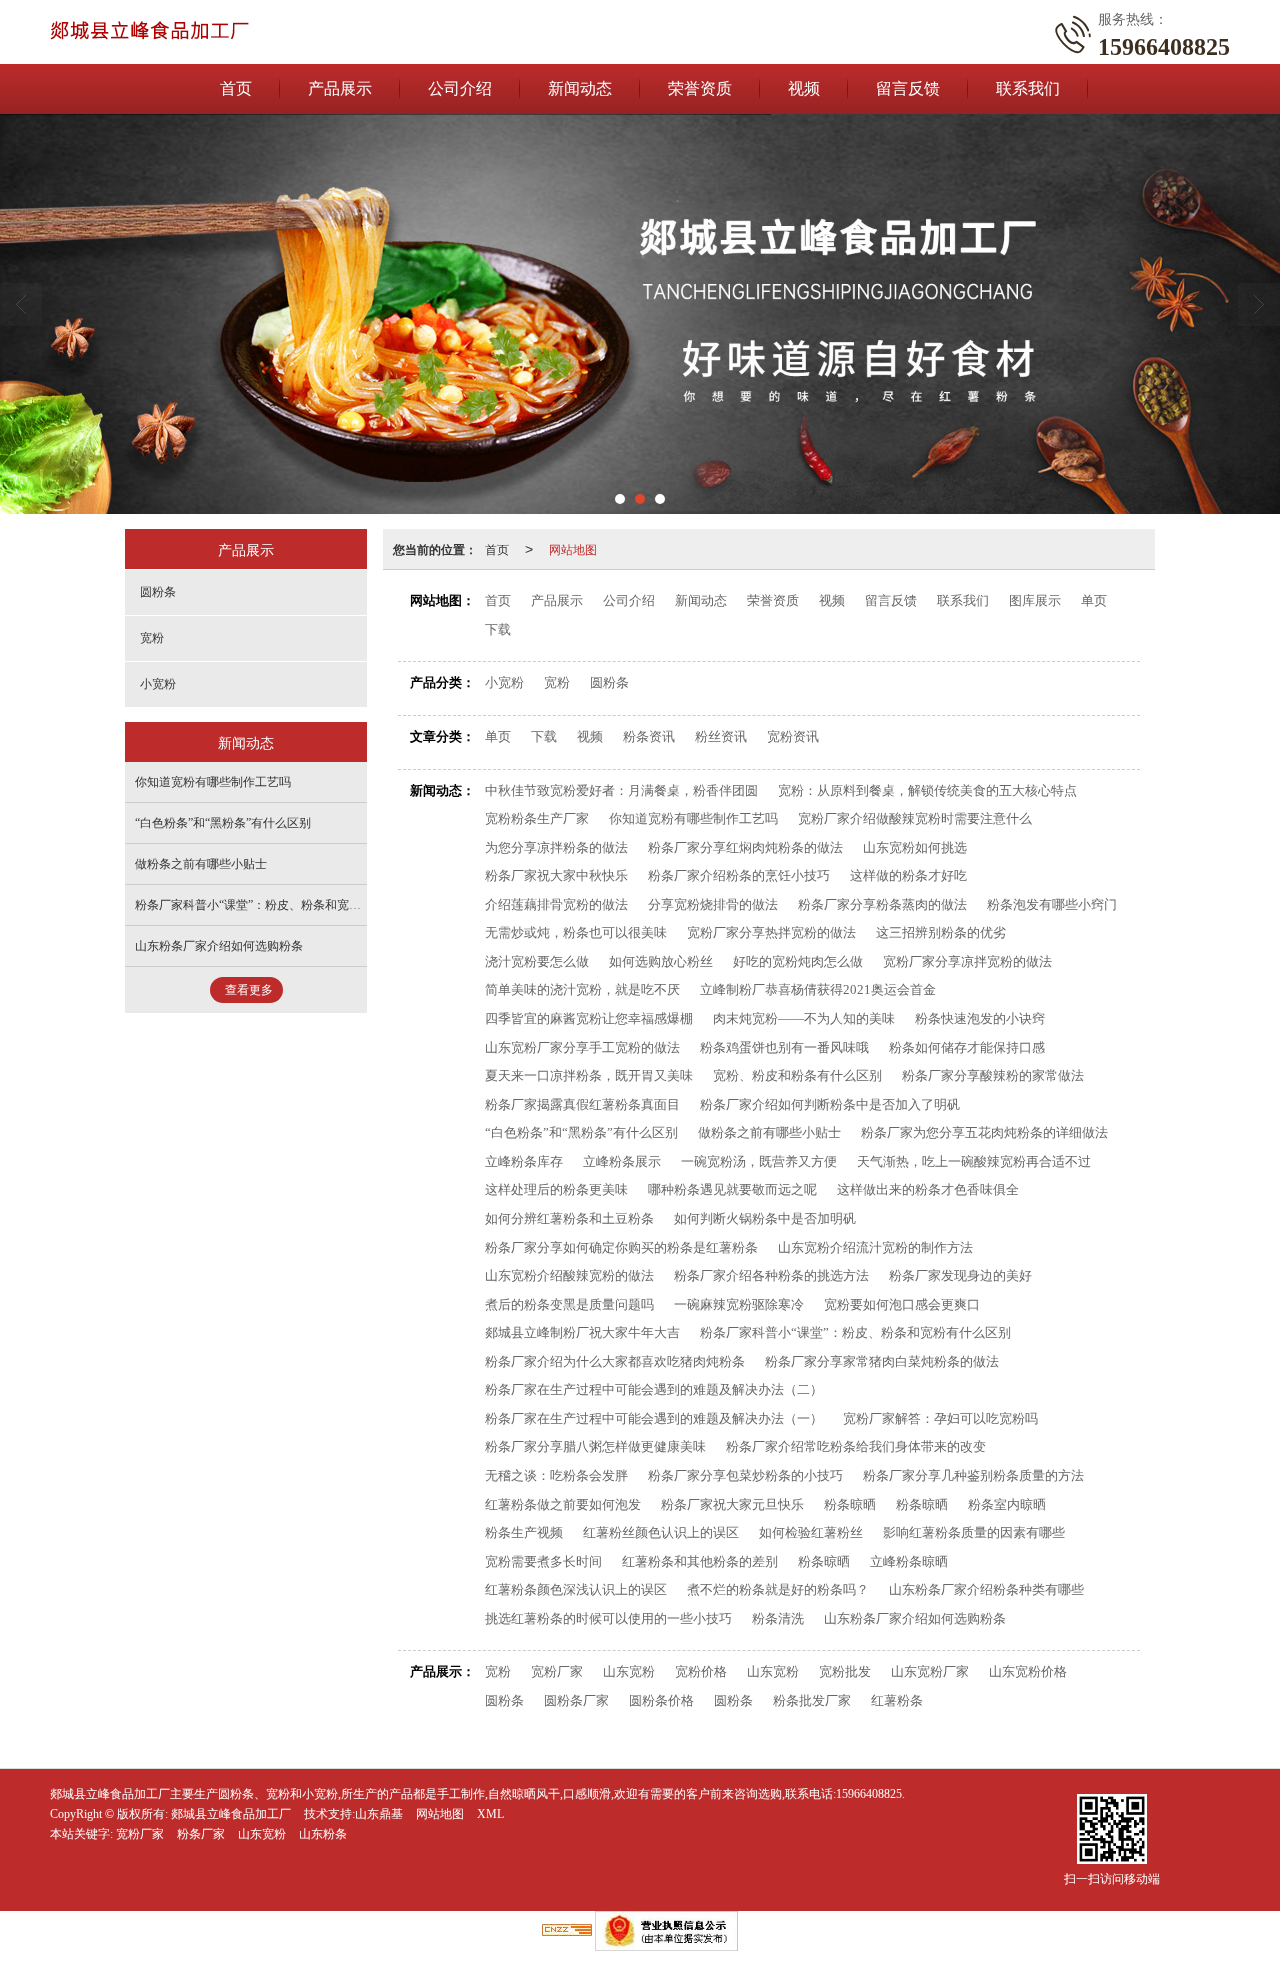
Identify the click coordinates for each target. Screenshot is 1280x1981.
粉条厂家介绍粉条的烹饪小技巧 (739, 875)
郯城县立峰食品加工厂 (231, 1814)
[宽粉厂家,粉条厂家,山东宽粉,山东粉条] (640, 314)
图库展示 (1035, 600)
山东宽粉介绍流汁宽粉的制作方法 (875, 1247)
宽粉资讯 (793, 736)
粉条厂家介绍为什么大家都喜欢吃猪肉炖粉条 (615, 1361)
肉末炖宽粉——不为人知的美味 (804, 1018)
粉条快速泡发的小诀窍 (980, 1018)
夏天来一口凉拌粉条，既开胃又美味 (589, 1075)
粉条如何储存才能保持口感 (967, 1047)
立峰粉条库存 (524, 1161)
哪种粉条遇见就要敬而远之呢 (732, 1189)
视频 (804, 88)
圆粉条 (609, 682)
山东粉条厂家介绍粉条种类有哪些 (986, 1589)
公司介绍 (460, 88)
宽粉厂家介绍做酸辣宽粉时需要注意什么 (915, 818)
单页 (1094, 600)
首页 (236, 88)
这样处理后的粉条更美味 (556, 1189)
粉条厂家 (201, 1834)
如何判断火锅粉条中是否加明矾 (765, 1218)
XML (490, 1814)
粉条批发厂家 (812, 1700)
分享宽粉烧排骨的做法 (713, 904)
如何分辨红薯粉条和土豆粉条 (569, 1218)
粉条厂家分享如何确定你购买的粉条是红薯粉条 (621, 1247)
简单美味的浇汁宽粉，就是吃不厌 (582, 989)
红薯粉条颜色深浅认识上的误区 (576, 1589)
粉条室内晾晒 (1007, 1504)
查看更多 (249, 990)
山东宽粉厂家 (930, 1671)
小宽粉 (504, 682)
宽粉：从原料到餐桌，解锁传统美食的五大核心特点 (927, 790)
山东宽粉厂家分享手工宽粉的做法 (582, 1047)
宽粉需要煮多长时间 (543, 1561)
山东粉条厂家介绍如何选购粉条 (915, 1618)
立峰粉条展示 (622, 1161)
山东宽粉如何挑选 (915, 847)
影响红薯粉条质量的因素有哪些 (974, 1532)
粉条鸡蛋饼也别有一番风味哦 (784, 1047)
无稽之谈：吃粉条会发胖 (556, 1475)
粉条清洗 (778, 1618)
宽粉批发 (845, 1671)
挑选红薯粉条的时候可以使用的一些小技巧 (608, 1618)
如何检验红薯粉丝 (811, 1532)
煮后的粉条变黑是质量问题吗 (569, 1304)
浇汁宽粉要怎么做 (537, 961)
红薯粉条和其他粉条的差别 (700, 1561)
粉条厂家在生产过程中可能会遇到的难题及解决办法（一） (654, 1418)
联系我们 (1028, 88)
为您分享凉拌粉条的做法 (556, 847)
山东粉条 (323, 1834)
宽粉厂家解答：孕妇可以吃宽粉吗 (940, 1418)
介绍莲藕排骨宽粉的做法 (556, 904)
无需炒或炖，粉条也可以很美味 (576, 932)
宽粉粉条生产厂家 (537, 818)
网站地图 (573, 548)
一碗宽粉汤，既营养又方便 (759, 1161)
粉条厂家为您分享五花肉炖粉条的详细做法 (984, 1132)
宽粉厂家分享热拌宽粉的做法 (771, 932)
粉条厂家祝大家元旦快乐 (732, 1504)
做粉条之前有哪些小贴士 (769, 1132)
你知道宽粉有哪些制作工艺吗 (693, 818)
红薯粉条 (897, 1700)
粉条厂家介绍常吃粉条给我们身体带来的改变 (856, 1446)
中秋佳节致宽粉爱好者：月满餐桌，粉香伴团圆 (621, 790)
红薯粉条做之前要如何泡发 (563, 1504)
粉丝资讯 (721, 736)
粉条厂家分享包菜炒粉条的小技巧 (745, 1475)
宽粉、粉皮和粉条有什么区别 (797, 1075)
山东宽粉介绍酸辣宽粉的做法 (569, 1275)
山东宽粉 (629, 1671)
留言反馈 (908, 88)
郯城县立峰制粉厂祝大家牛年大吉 (582, 1332)
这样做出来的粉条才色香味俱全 (928, 1189)
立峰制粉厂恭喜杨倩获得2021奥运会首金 (818, 989)
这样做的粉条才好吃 (908, 875)
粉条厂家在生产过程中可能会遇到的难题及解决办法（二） (654, 1389)
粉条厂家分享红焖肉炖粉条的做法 (745, 847)
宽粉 (557, 682)
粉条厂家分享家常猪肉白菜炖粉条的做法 (882, 1361)
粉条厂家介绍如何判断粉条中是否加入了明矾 (830, 1104)
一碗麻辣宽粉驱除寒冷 (739, 1304)
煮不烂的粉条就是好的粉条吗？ (778, 1589)
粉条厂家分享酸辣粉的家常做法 (993, 1075)
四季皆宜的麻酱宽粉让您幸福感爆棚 (589, 1018)
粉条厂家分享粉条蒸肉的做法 (882, 904)
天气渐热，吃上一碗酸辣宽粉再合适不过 (974, 1161)
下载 (498, 629)
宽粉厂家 (557, 1671)
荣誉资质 (700, 88)
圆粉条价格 (661, 1700)
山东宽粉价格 (1028, 1671)
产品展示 (340, 88)
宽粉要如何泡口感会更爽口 (902, 1304)
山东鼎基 (379, 1814)
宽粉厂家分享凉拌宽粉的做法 (967, 961)
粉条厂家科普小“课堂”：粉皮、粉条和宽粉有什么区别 (855, 1332)
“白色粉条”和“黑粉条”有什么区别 (581, 1132)
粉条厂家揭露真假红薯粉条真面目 (582, 1104)
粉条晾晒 (850, 1504)
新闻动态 (580, 88)
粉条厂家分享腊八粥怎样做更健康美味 (595, 1446)
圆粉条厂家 (576, 1700)
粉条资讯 (649, 736)
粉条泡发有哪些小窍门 (1052, 904)
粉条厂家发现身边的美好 (960, 1275)
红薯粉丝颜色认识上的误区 (661, 1532)
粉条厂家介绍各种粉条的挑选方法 (771, 1275)
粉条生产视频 (524, 1532)
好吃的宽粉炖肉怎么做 (798, 961)
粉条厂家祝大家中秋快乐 (556, 875)
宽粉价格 (701, 1671)
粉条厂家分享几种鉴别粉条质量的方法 (973, 1475)
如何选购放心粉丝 (661, 961)
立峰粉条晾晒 (909, 1561)
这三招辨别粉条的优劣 (941, 932)
